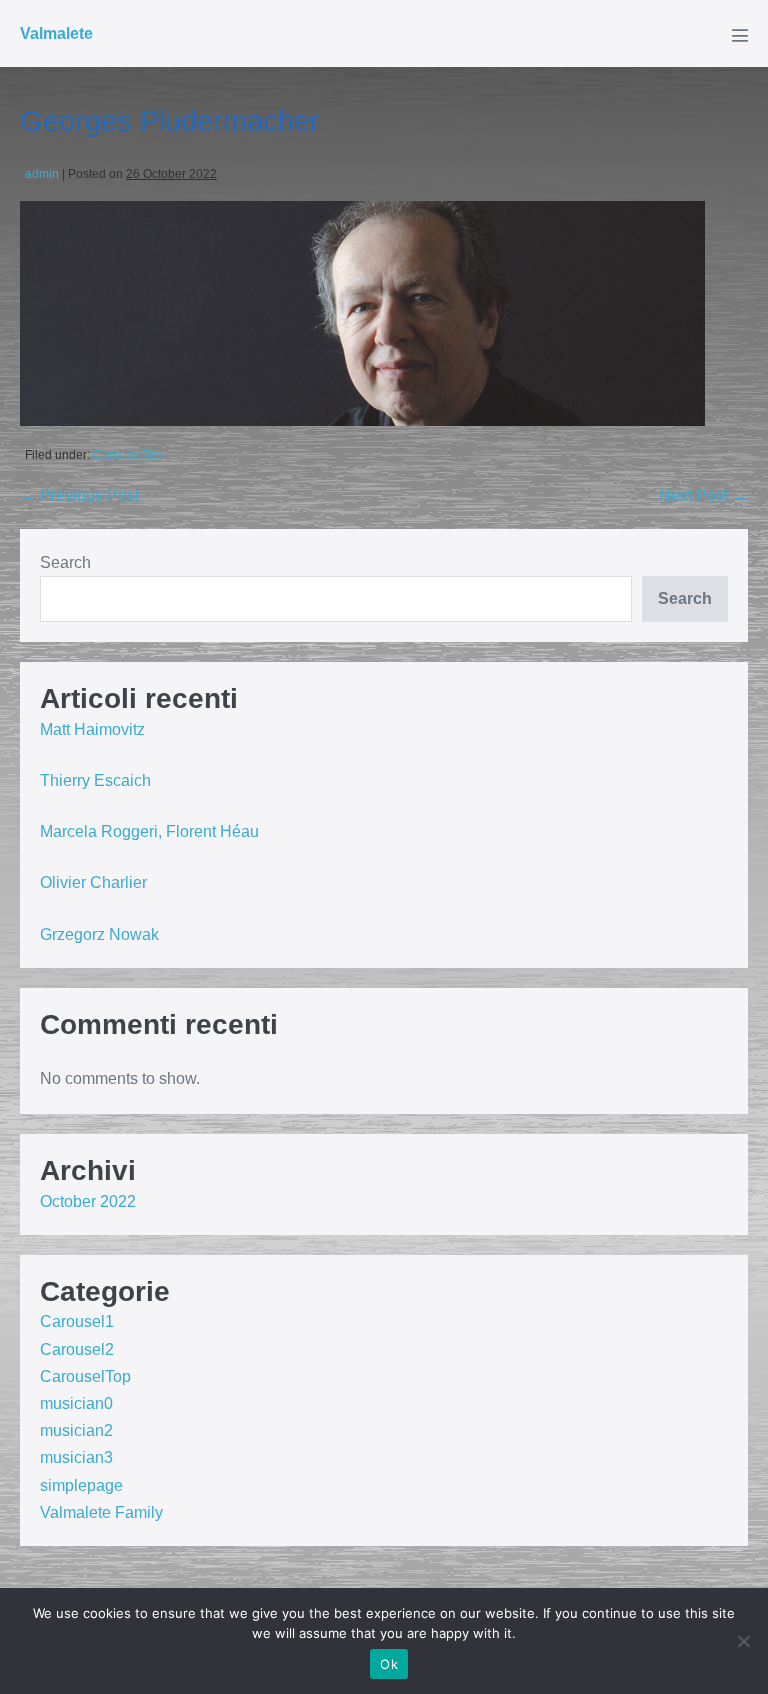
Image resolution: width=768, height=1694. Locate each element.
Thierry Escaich (95, 780)
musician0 (76, 1403)
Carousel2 (77, 1349)
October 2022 (88, 1201)
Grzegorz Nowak (99, 934)
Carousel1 (77, 1321)
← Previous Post (79, 495)
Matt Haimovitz (92, 729)
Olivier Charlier (93, 882)
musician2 (76, 1430)
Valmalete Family (101, 1512)
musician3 (76, 1457)
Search (65, 562)
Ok (389, 1664)
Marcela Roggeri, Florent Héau (149, 831)
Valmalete (56, 33)
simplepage (81, 1485)
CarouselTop (128, 455)
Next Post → (703, 495)
